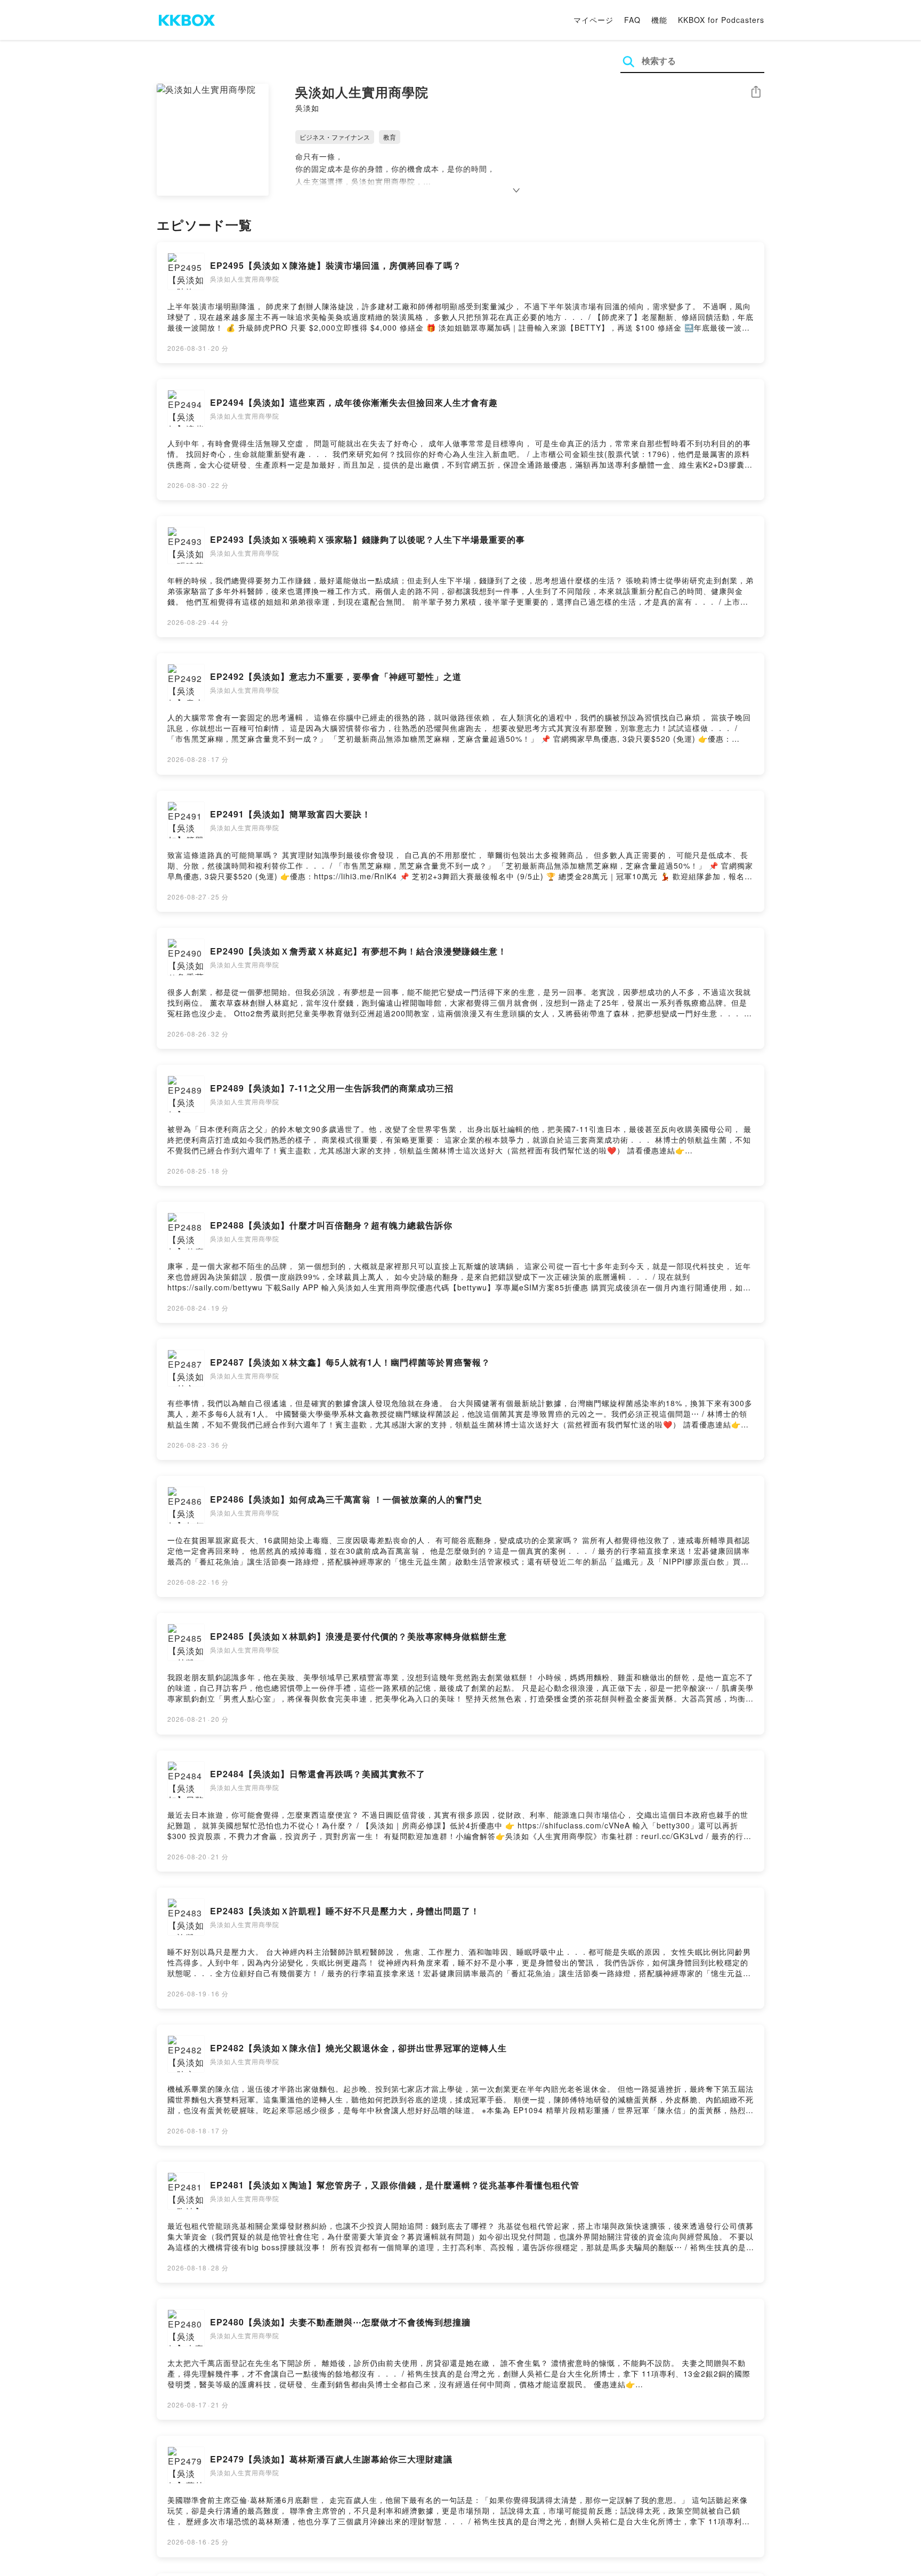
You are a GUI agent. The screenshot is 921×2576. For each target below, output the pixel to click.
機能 (659, 20)
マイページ (593, 20)
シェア (756, 92)
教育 (390, 137)
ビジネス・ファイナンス (335, 137)
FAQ (632, 20)
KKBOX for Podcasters (721, 20)
